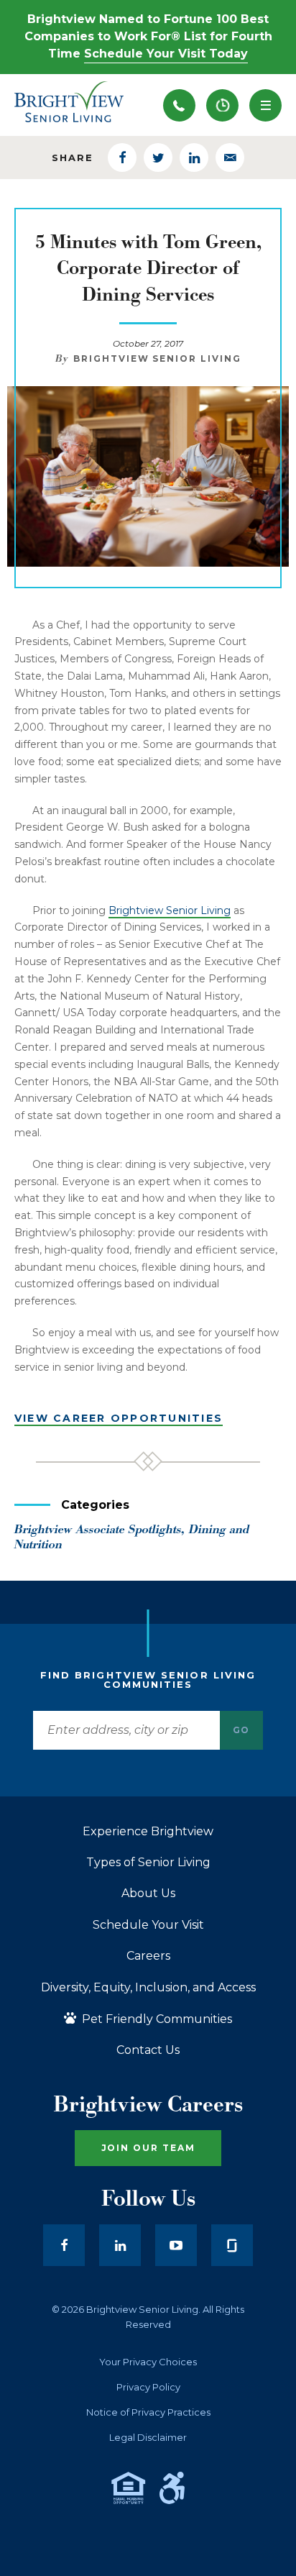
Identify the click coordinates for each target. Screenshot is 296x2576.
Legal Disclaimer (148, 2438)
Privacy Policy (148, 2387)
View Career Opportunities (119, 1418)
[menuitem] (222, 105)
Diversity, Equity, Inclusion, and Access (148, 1988)
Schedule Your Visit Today (166, 54)
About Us (148, 1894)
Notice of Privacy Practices (148, 2412)
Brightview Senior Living (170, 910)
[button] (265, 105)
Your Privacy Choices (148, 2362)
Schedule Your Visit (148, 1925)
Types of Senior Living (148, 1863)
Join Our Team (148, 2148)
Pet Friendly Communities (156, 2019)
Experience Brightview (148, 1832)
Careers (148, 1956)
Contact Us (148, 2050)
